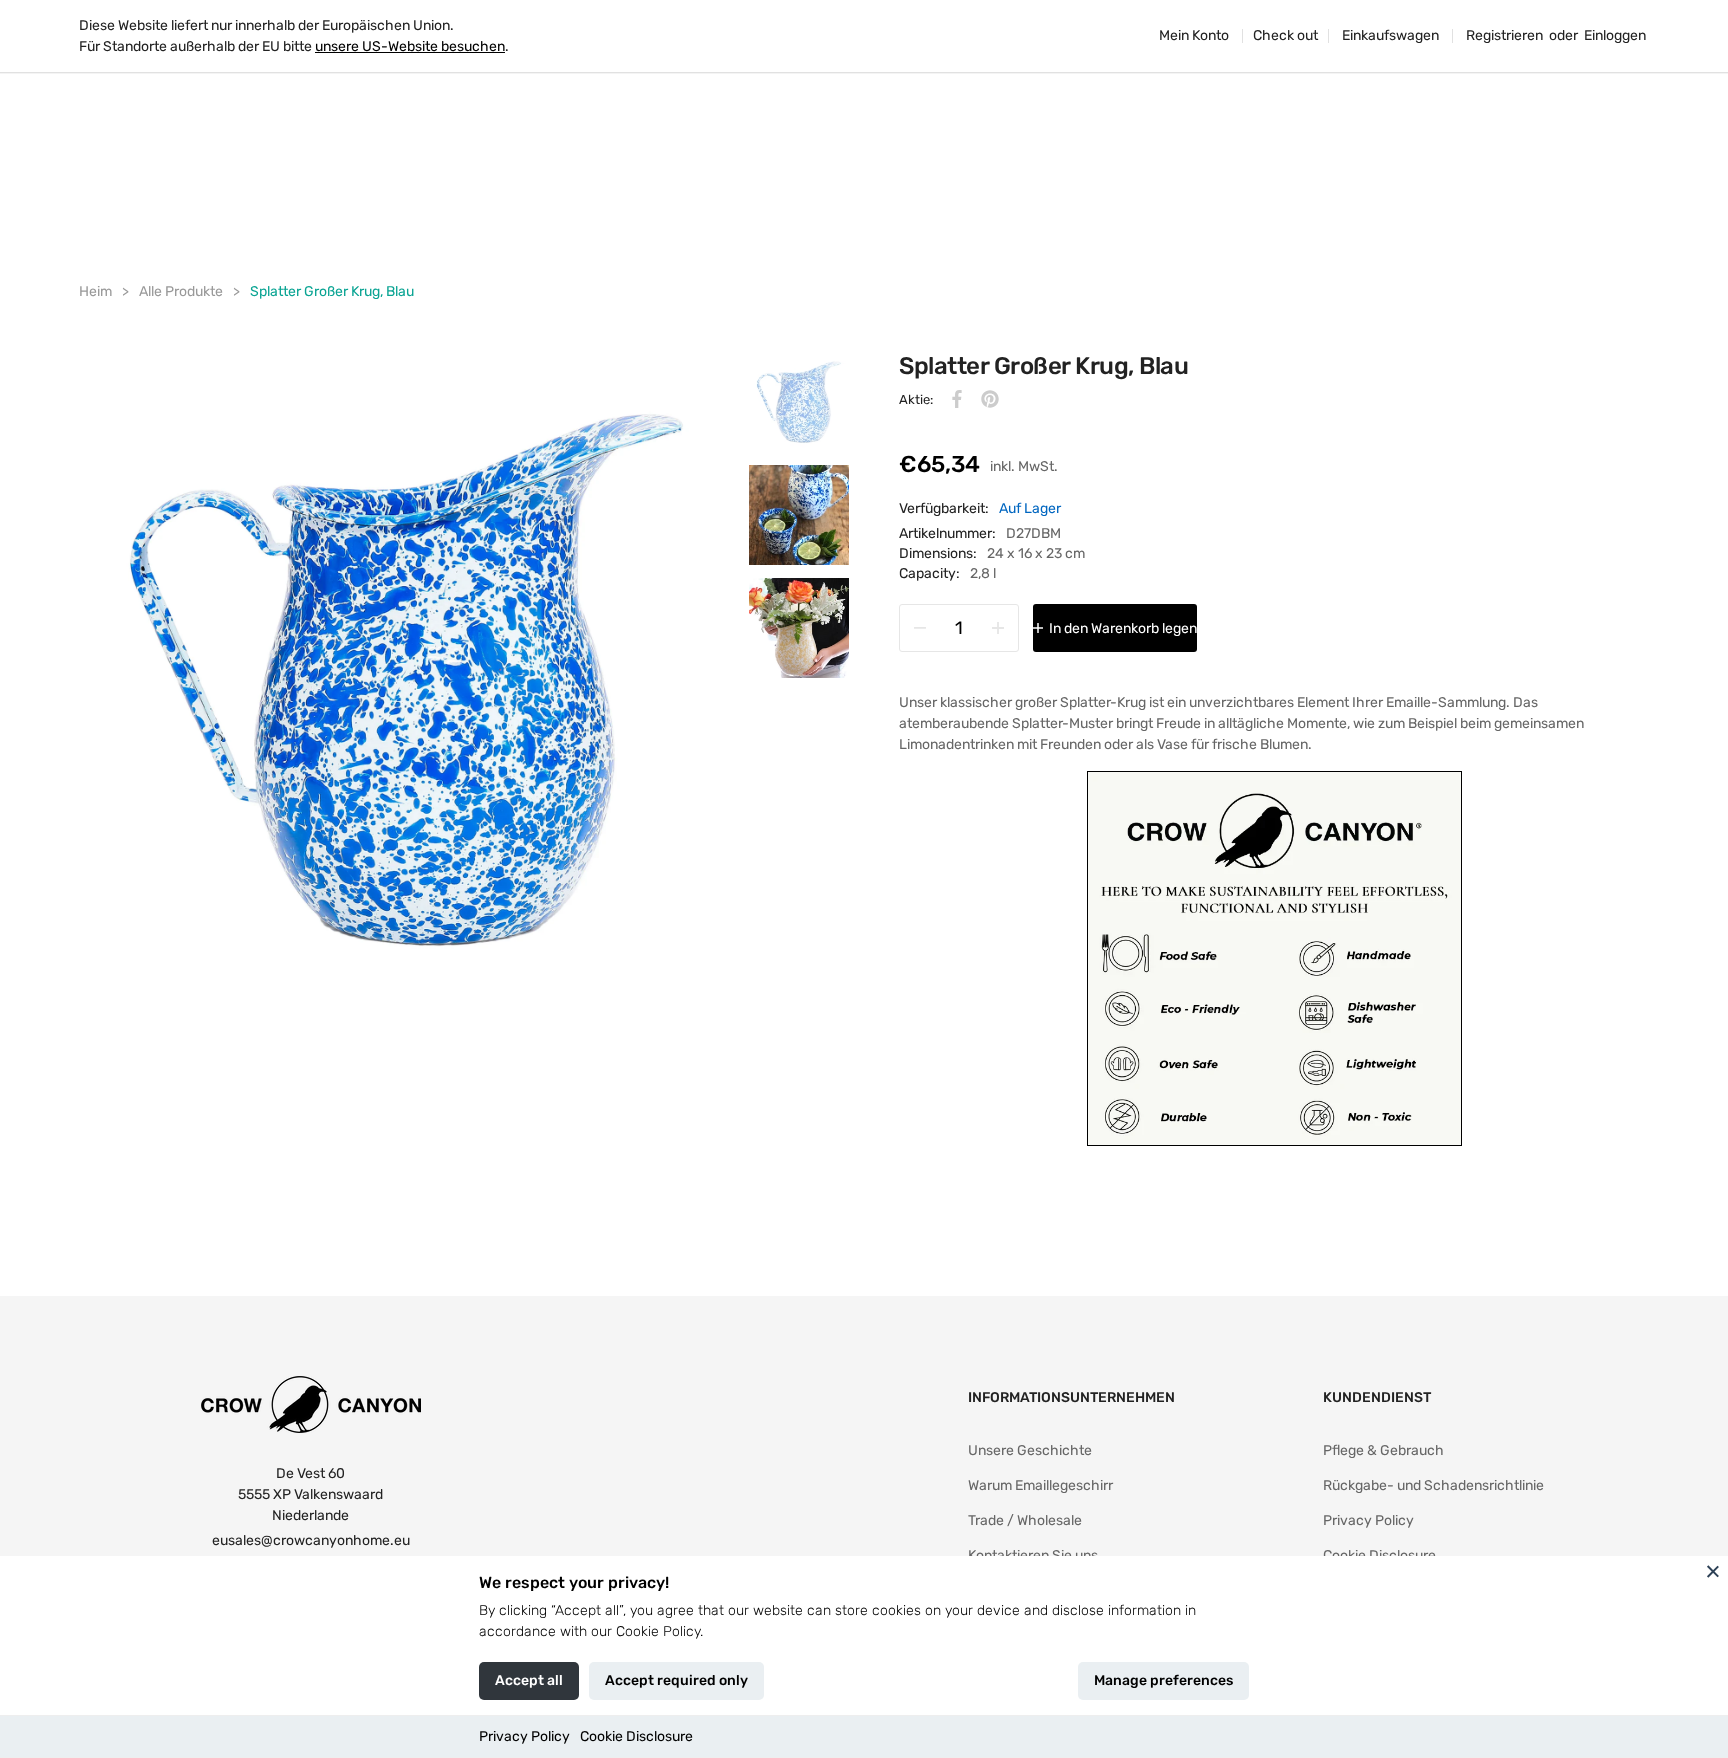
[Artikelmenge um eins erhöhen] (998, 628)
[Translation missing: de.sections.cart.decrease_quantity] (920, 628)
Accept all (529, 1680)
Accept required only (676, 1680)
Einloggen (1615, 36)
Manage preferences (1163, 1680)
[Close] (1713, 1571)
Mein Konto (1194, 36)
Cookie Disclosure (636, 1736)
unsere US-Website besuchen (410, 46)
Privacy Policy (524, 1736)
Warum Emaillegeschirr (1040, 1485)
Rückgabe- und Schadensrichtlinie (1433, 1485)
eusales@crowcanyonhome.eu (311, 1540)
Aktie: (916, 399)
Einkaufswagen (1390, 36)
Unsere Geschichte (1030, 1450)
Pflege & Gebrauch (1383, 1450)
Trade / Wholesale (1025, 1520)
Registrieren (1504, 36)
